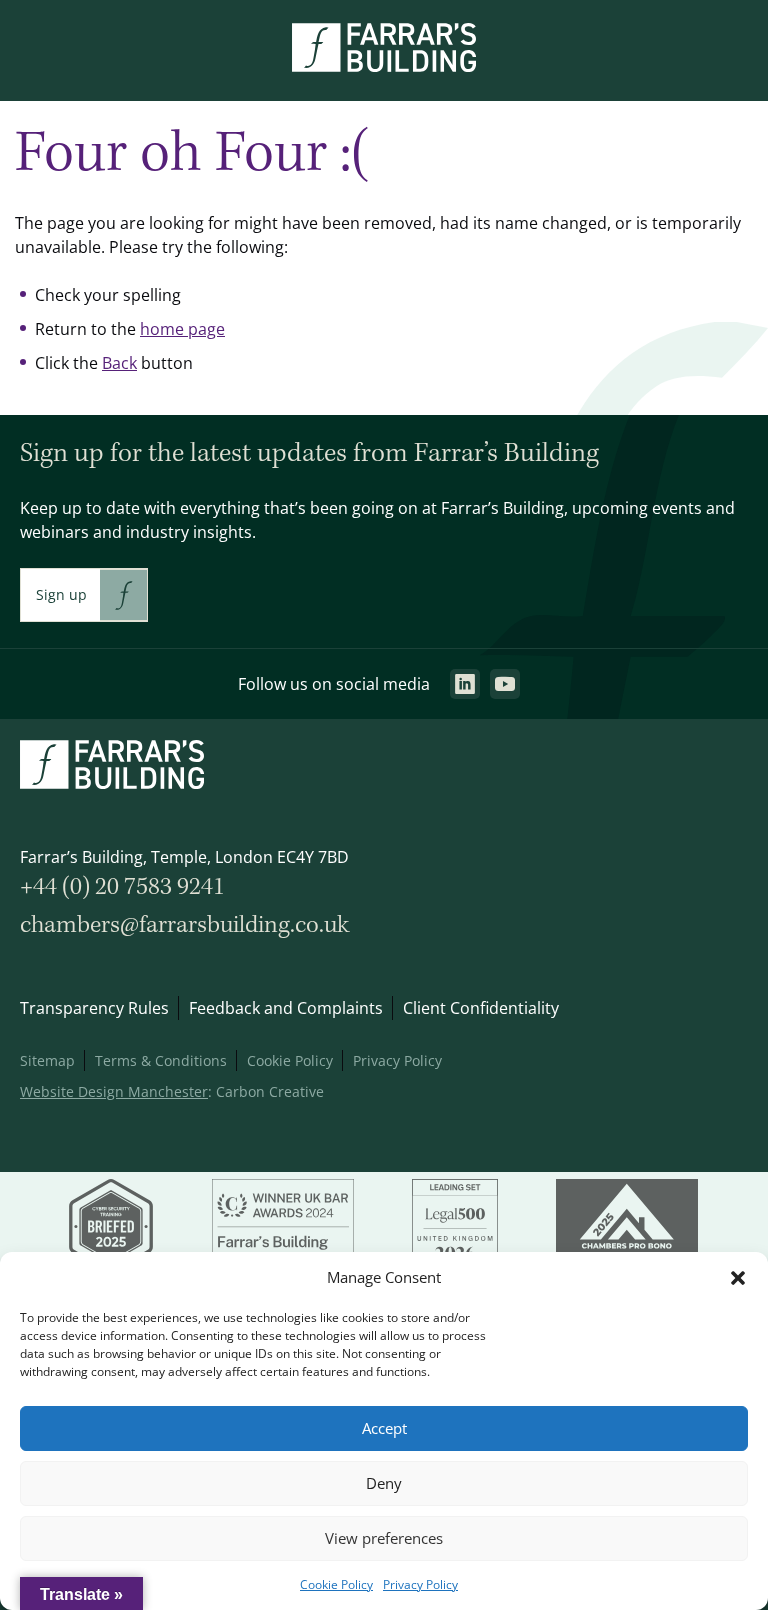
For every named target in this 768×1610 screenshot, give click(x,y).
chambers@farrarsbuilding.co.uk (184, 925)
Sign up (61, 594)
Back (119, 363)
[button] (738, 1278)
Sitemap (47, 1060)
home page (182, 329)
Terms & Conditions (161, 1060)
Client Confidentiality (481, 1008)
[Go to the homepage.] (384, 66)
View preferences (384, 1538)
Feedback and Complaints (286, 1008)
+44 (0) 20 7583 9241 (122, 887)
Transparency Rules (94, 1008)
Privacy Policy (420, 1584)
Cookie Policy (336, 1584)
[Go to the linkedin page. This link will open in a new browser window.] (465, 684)
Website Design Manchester (114, 1091)
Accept (384, 1428)
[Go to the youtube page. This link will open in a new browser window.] (505, 684)
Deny (384, 1483)
